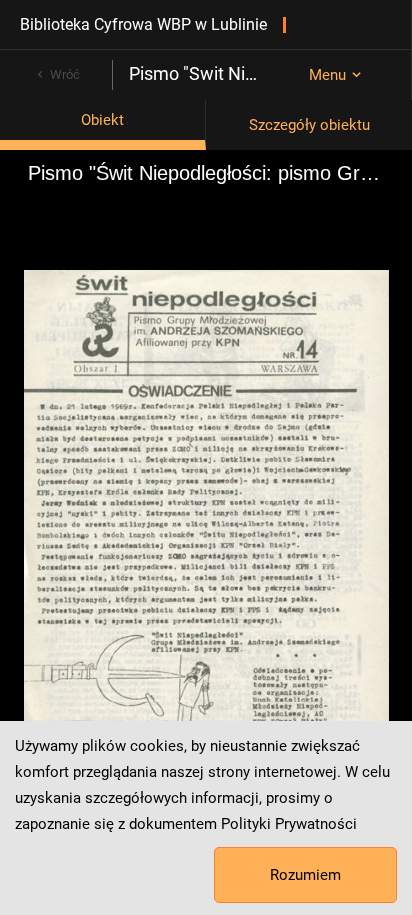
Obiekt (102, 120)
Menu (327, 75)
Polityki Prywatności (289, 824)
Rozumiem (305, 875)
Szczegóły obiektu (309, 125)
